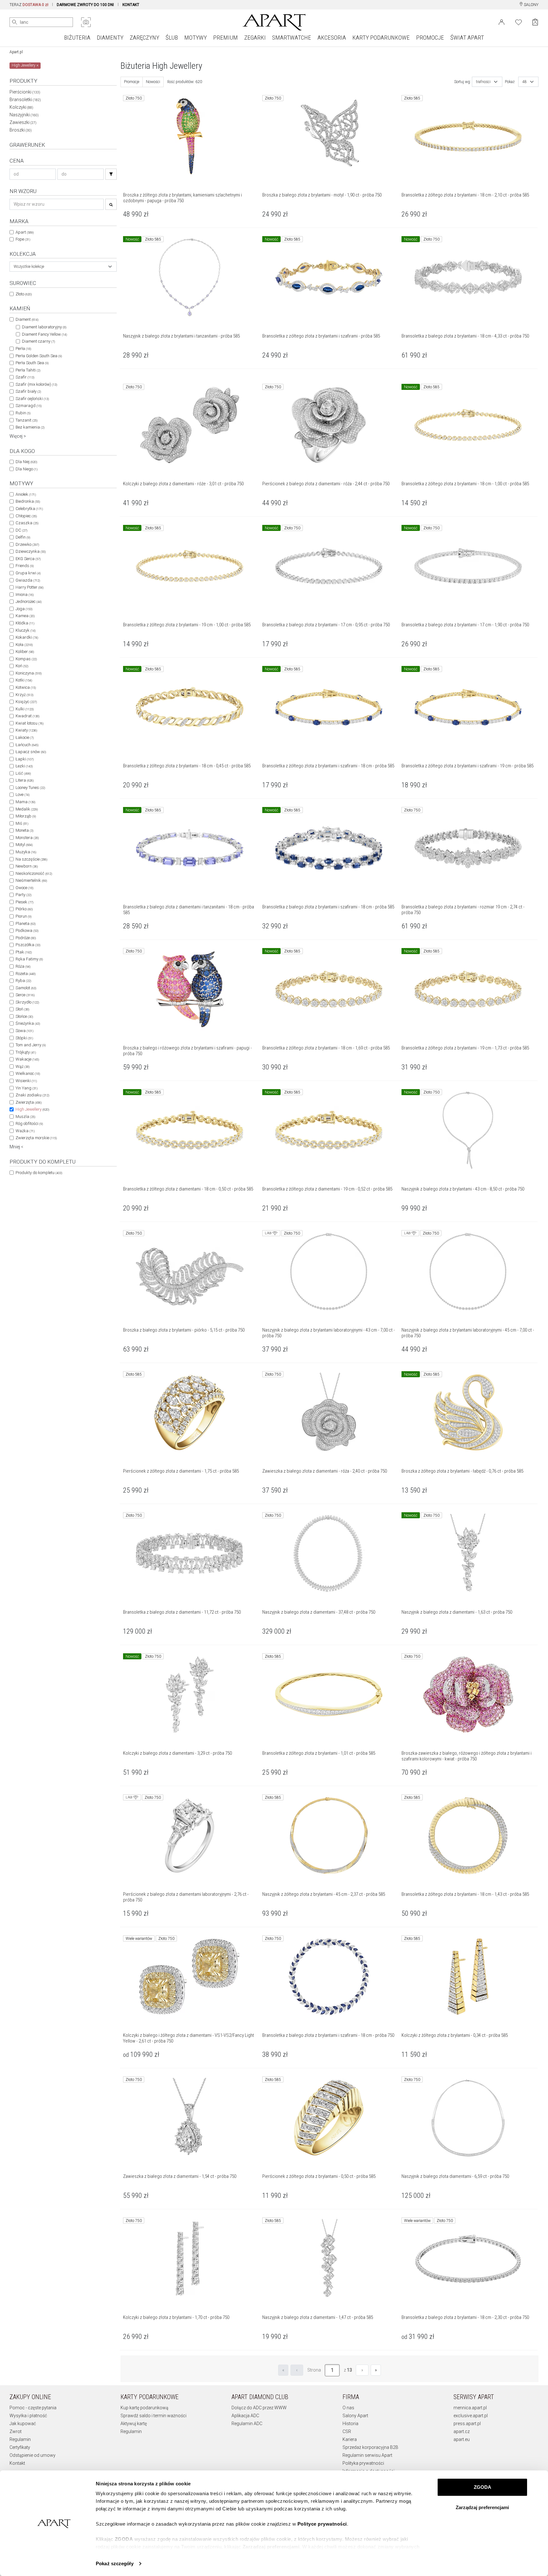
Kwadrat (27, 716)
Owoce (24, 888)
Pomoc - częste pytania (33, 2408)
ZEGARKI (255, 38)
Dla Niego (26, 469)
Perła (23, 349)
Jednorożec (29, 601)
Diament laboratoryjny (44, 327)
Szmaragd (29, 406)
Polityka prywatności (363, 2463)
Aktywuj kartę (134, 2424)
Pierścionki (25, 92)
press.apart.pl (467, 2424)
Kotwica (26, 687)
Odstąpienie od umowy (33, 2455)
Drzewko (27, 544)
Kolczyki (21, 107)
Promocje (132, 82)
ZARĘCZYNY (144, 38)
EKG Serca (28, 559)
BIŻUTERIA (77, 38)
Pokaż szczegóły (115, 2563)
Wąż (23, 1066)
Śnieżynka (28, 1023)
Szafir (25, 377)
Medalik (27, 809)
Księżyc (26, 702)
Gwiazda (28, 580)
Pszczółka (28, 945)
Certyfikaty (20, 2447)
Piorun (23, 916)
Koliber (25, 652)
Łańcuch (27, 745)
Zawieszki (23, 122)
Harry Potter (29, 587)
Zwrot (16, 2431)
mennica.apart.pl (470, 2408)
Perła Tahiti (28, 370)
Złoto (24, 294)
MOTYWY (196, 38)
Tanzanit (26, 420)
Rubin (23, 413)
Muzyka (26, 852)
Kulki (25, 709)
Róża (23, 966)
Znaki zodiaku (32, 1095)
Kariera (350, 2439)
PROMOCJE (430, 38)
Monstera (27, 838)
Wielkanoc (28, 1073)
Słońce (24, 1016)
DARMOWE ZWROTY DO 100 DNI (85, 5)
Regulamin (20, 2439)
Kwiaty (26, 730)
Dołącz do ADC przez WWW (259, 2408)
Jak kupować (23, 2424)
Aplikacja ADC (245, 2416)
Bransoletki (25, 100)
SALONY (531, 5)
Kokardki (27, 637)
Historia (350, 2424)
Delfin (23, 537)
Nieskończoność (34, 873)
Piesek (24, 902)
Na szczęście (31, 859)
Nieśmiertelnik (31, 880)
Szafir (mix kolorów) (36, 384)
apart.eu (462, 2439)
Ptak (24, 952)
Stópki (24, 1038)
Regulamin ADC (247, 2424)
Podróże (26, 938)
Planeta (26, 923)
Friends (25, 566)
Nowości (153, 82)
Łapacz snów (31, 752)
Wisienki (26, 1081)
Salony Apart (355, 2416)
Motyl (24, 845)
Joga (24, 609)
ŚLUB (172, 38)
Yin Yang (26, 1088)
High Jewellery (32, 1109)
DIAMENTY (110, 38)
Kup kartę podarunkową (144, 2408)
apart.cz (462, 2431)
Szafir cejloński (32, 399)
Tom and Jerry (31, 1045)
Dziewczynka (31, 551)
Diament (27, 319)
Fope (23, 239)
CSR (347, 2431)
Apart (25, 232)
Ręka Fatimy (29, 959)
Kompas (26, 659)
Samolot (26, 988)
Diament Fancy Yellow (44, 334)
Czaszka (27, 523)
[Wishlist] (519, 22)
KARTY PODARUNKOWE (381, 38)
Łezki (24, 766)
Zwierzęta (29, 1102)
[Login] (502, 22)
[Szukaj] (111, 174)
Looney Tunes (30, 788)
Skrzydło (27, 1002)
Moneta (24, 830)
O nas (348, 2408)
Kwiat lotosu (29, 723)
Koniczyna (29, 673)
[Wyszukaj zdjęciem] (86, 22)
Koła (24, 645)
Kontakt (17, 2463)
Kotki (24, 680)
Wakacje (27, 1059)
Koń (22, 666)
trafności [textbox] (483, 82)
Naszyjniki (24, 115)
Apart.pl (16, 52)
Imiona (25, 594)
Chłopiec (26, 516)
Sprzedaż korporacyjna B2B (370, 2447)
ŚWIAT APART (467, 38)
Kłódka (25, 623)
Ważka (25, 1131)
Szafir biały (28, 391)
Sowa (24, 1031)
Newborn (27, 866)
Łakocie (25, 737)
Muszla (25, 1117)
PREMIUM (225, 38)
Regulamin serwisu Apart (367, 2455)
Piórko (24, 909)
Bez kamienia (30, 427)
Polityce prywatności (322, 2524)
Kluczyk (26, 630)
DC (21, 530)
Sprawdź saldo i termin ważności (153, 2416)
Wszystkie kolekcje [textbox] (29, 267)
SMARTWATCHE (292, 38)
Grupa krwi (28, 573)
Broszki (21, 130)
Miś (22, 823)
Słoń (22, 1009)
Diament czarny (38, 341)
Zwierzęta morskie (36, 1138)
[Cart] (535, 22)
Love (23, 794)
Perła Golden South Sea (39, 356)
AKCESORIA (332, 38)
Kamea (25, 616)
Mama (25, 802)
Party (23, 895)
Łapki (25, 759)
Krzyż (24, 695)
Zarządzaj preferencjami (482, 2507)
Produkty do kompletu (39, 1173)
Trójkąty (26, 1052)
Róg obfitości (29, 1123)
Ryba (23, 981)
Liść (23, 773)
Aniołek (26, 494)
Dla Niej (26, 462)
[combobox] (63, 267)
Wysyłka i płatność (28, 2416)
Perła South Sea (32, 363)
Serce (25, 995)
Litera (25, 780)
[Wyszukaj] (15, 22)
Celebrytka (29, 509)
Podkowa (27, 930)
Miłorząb (26, 816)
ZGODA (483, 2487)
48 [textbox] (525, 82)
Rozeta (26, 974)
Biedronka (28, 501)
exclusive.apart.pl (471, 2416)
